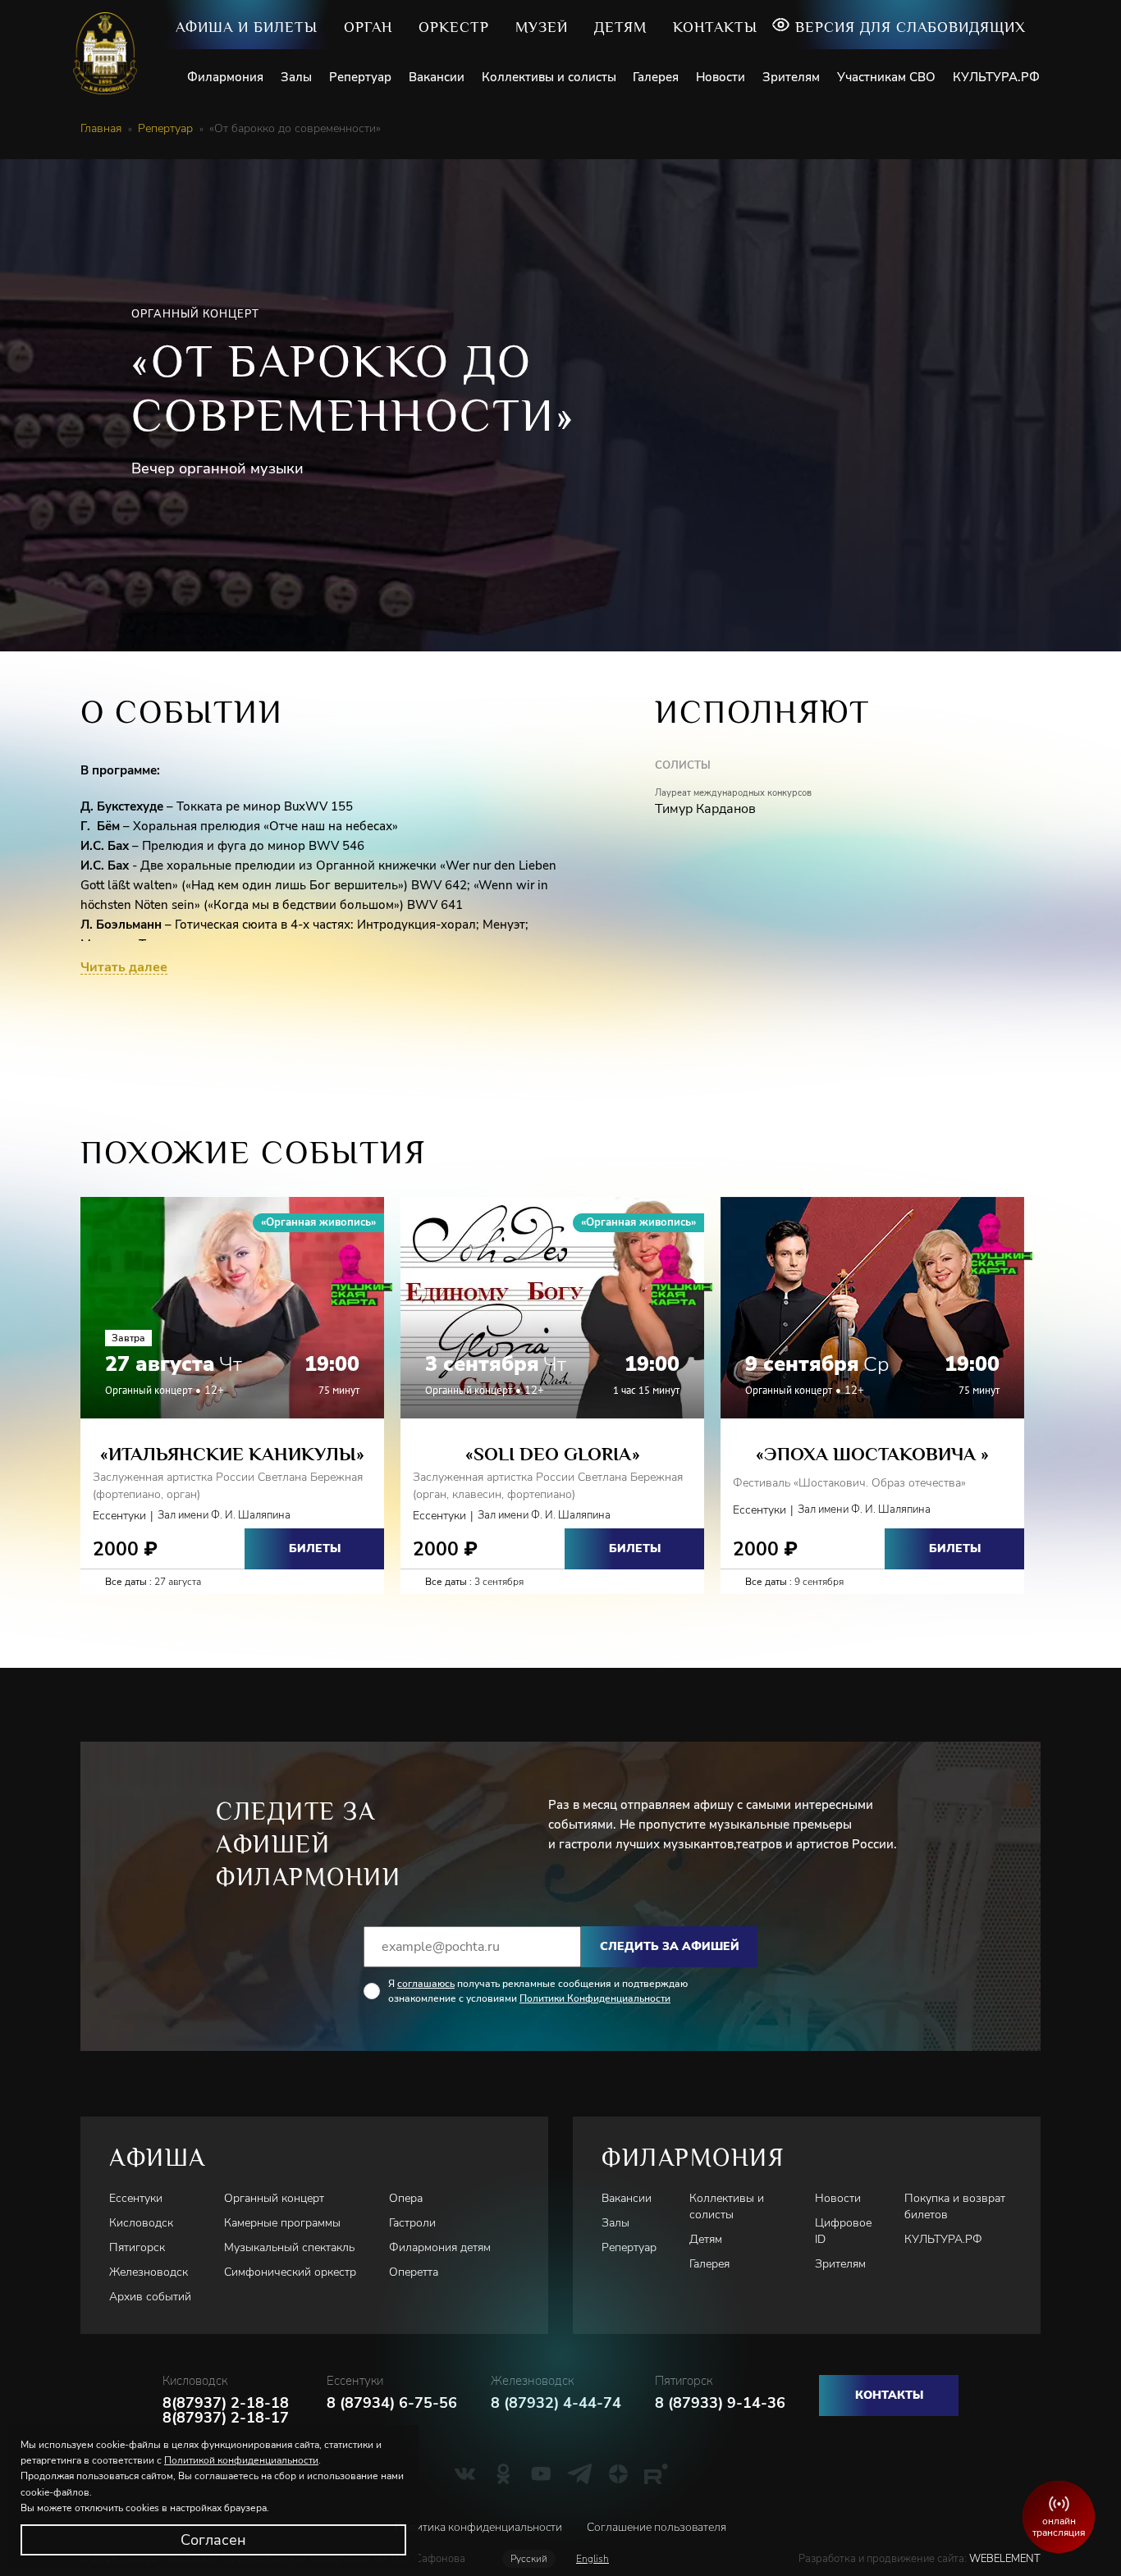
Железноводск (149, 2272)
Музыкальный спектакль (289, 2247)
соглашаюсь (426, 1984)
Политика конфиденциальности (478, 2527)
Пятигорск (137, 2247)
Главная (101, 129)
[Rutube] (656, 2473)
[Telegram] (580, 2473)
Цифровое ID (843, 2231)
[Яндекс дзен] (618, 2473)
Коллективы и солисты (549, 77)
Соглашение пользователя (657, 2527)
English (593, 2559)
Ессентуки (136, 2198)
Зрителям (791, 77)
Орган (368, 27)
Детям (620, 27)
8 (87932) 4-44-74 (556, 2403)
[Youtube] (541, 2473)
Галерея (656, 77)
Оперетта (414, 2272)
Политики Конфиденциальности (595, 1998)
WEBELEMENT (1004, 2559)
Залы (296, 77)
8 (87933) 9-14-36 (720, 2403)
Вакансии (437, 77)
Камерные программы (282, 2223)
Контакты (715, 27)
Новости (721, 77)
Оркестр (454, 27)
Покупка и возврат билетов (955, 2206)
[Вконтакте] (465, 2473)
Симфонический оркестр (290, 2272)
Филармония (225, 77)
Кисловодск (141, 2223)
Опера (406, 2198)
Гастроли (412, 2223)
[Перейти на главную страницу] (111, 53)
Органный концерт (274, 2198)
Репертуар (360, 77)
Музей (542, 27)
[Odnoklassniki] (503, 2473)
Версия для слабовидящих (911, 27)
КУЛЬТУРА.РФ (996, 77)
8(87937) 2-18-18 (226, 2403)
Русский (529, 2559)
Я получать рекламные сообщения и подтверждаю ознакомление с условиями (538, 1991)
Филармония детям (440, 2247)
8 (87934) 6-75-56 (392, 2403)
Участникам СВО (886, 77)
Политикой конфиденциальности (241, 2460)
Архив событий (150, 2297)
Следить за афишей (670, 1946)
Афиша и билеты (247, 27)
